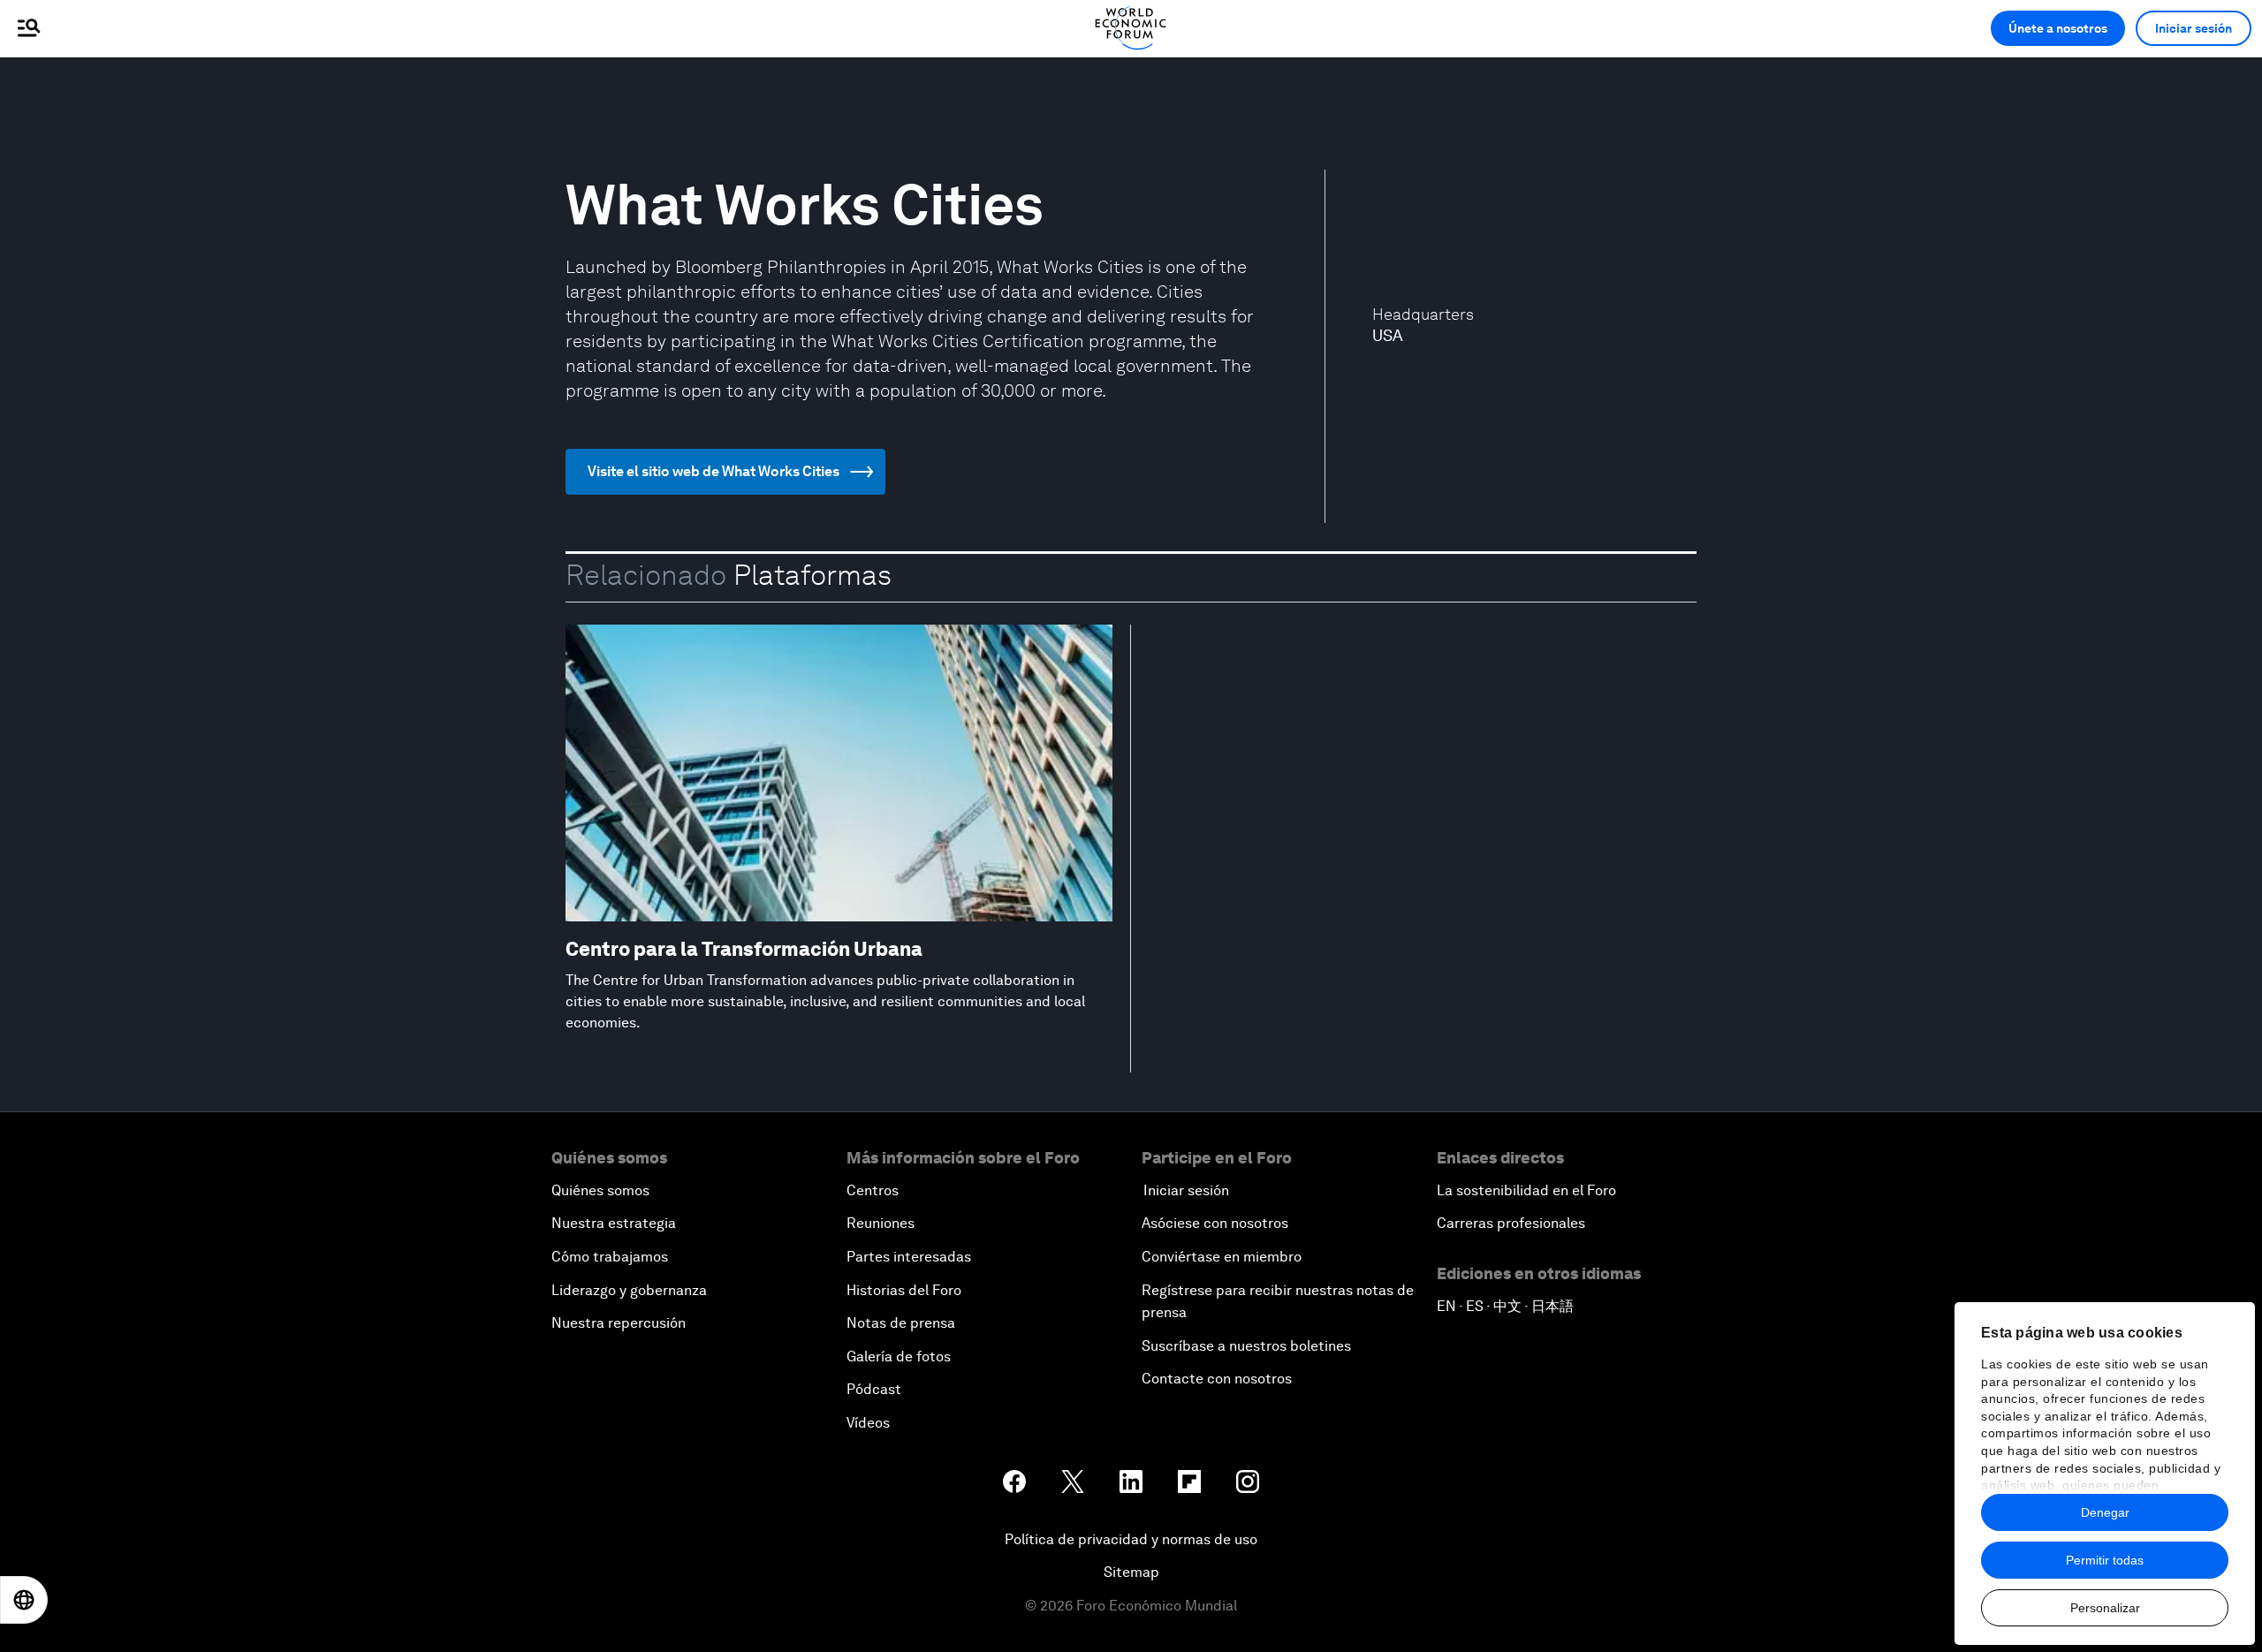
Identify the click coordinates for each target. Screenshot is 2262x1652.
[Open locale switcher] (24, 1600)
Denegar (2105, 1512)
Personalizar (2105, 1608)
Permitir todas (2105, 1560)
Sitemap (1131, 1572)
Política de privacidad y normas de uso (1131, 1539)
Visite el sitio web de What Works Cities (714, 471)
